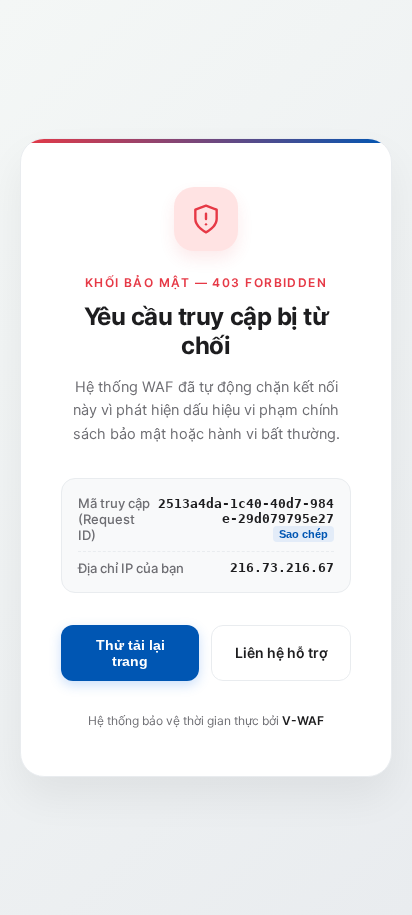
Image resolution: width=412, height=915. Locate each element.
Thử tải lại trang (130, 653)
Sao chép (303, 534)
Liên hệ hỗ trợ (281, 652)
